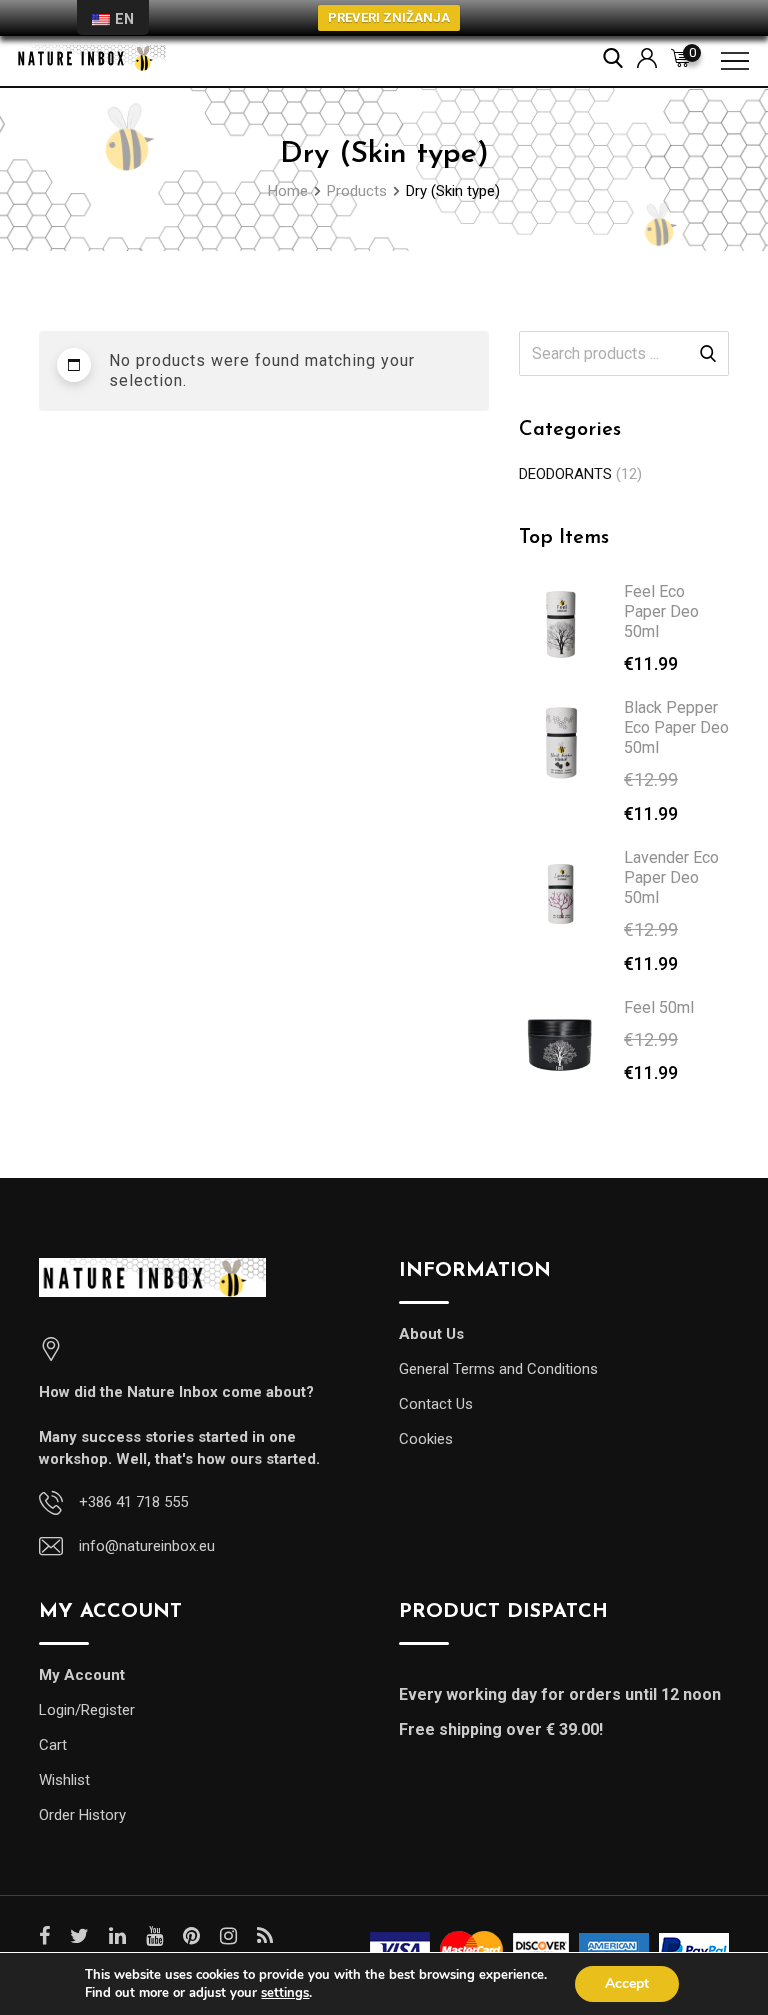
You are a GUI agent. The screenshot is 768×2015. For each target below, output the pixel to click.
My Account (82, 1675)
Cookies (426, 1439)
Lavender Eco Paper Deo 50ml (671, 877)
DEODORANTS (565, 474)
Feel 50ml (659, 1007)
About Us (431, 1334)
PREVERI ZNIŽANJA (389, 17)
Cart (53, 1745)
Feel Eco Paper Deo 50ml (661, 611)
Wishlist (64, 1780)
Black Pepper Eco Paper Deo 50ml (676, 727)
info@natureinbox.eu (147, 1546)
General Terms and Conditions (498, 1369)
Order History (82, 1815)
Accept (627, 1983)
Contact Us (436, 1404)
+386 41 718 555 (133, 1502)
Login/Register (87, 1710)
